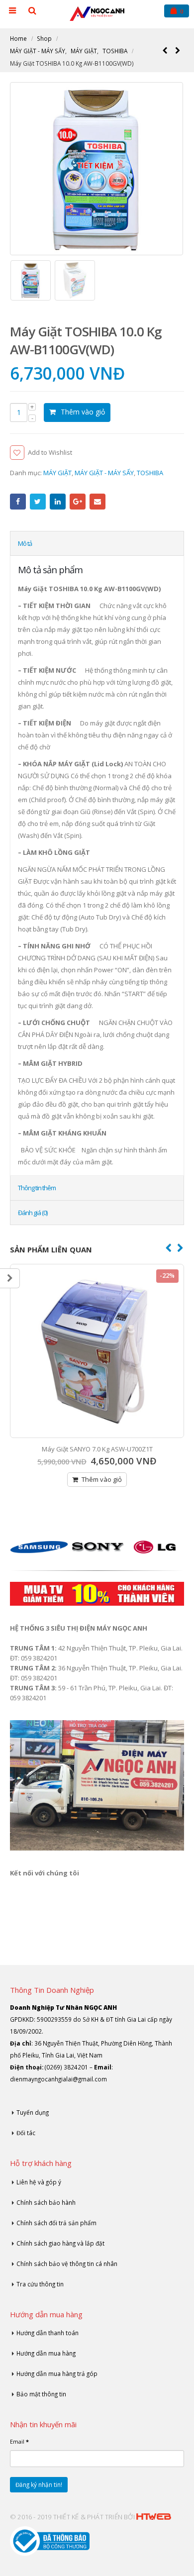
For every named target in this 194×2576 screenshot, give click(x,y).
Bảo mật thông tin (41, 2394)
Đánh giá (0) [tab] (33, 1213)
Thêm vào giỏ (83, 412)
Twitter (38, 502)
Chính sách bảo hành (46, 2202)
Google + (78, 502)
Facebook (18, 502)
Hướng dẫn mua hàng (46, 2353)
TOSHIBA (150, 473)
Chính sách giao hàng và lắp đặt (60, 2243)
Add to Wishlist (50, 452)
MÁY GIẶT (57, 473)
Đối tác (26, 2133)
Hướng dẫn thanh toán (48, 2333)
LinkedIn (58, 502)
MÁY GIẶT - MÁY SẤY (104, 473)
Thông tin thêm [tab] (37, 1188)
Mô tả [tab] (25, 543)
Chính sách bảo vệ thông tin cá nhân (67, 2264)
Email (97, 502)
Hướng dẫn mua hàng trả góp (57, 2373)
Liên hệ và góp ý (39, 2182)
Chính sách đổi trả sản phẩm (56, 2223)
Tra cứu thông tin (40, 2284)
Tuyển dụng (33, 2112)
